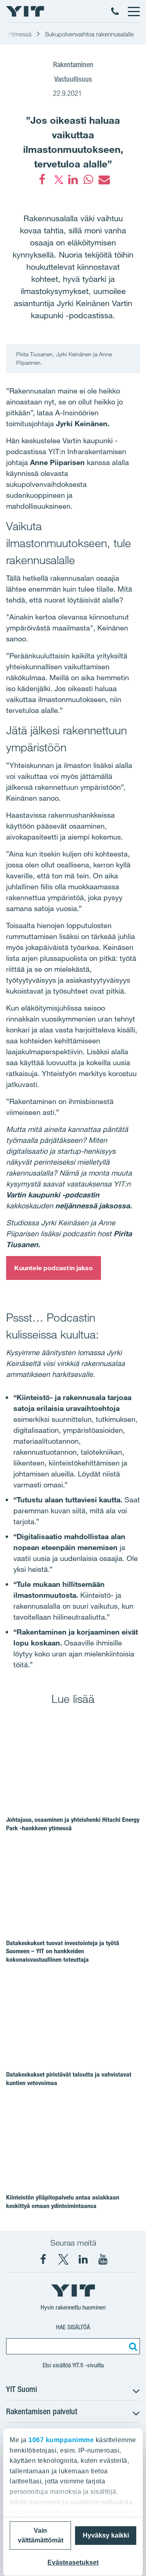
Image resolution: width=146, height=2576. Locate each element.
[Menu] (133, 11)
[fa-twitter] (58, 180)
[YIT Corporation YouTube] (103, 2259)
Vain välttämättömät (41, 2535)
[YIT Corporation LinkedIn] (83, 2259)
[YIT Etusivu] (25, 11)
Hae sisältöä (73, 2327)
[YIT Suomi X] (63, 2259)
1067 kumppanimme (61, 2440)
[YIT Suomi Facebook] (43, 2259)
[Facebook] (42, 180)
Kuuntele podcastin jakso (54, 1268)
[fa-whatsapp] (88, 180)
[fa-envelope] (104, 180)
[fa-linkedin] (73, 180)
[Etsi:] (132, 2346)
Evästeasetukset (73, 2562)
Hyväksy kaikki (106, 2535)
